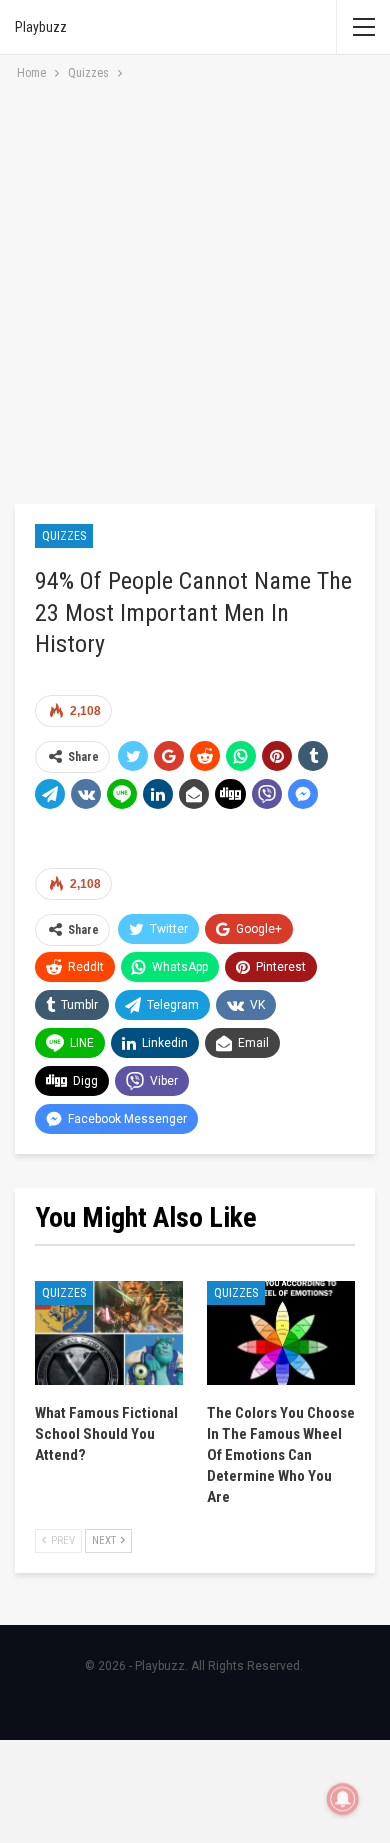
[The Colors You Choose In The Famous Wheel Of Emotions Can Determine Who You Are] (281, 1333)
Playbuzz (41, 27)
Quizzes (64, 536)
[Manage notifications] (343, 1799)
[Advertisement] (195, 289)
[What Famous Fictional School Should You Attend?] (109, 1333)
